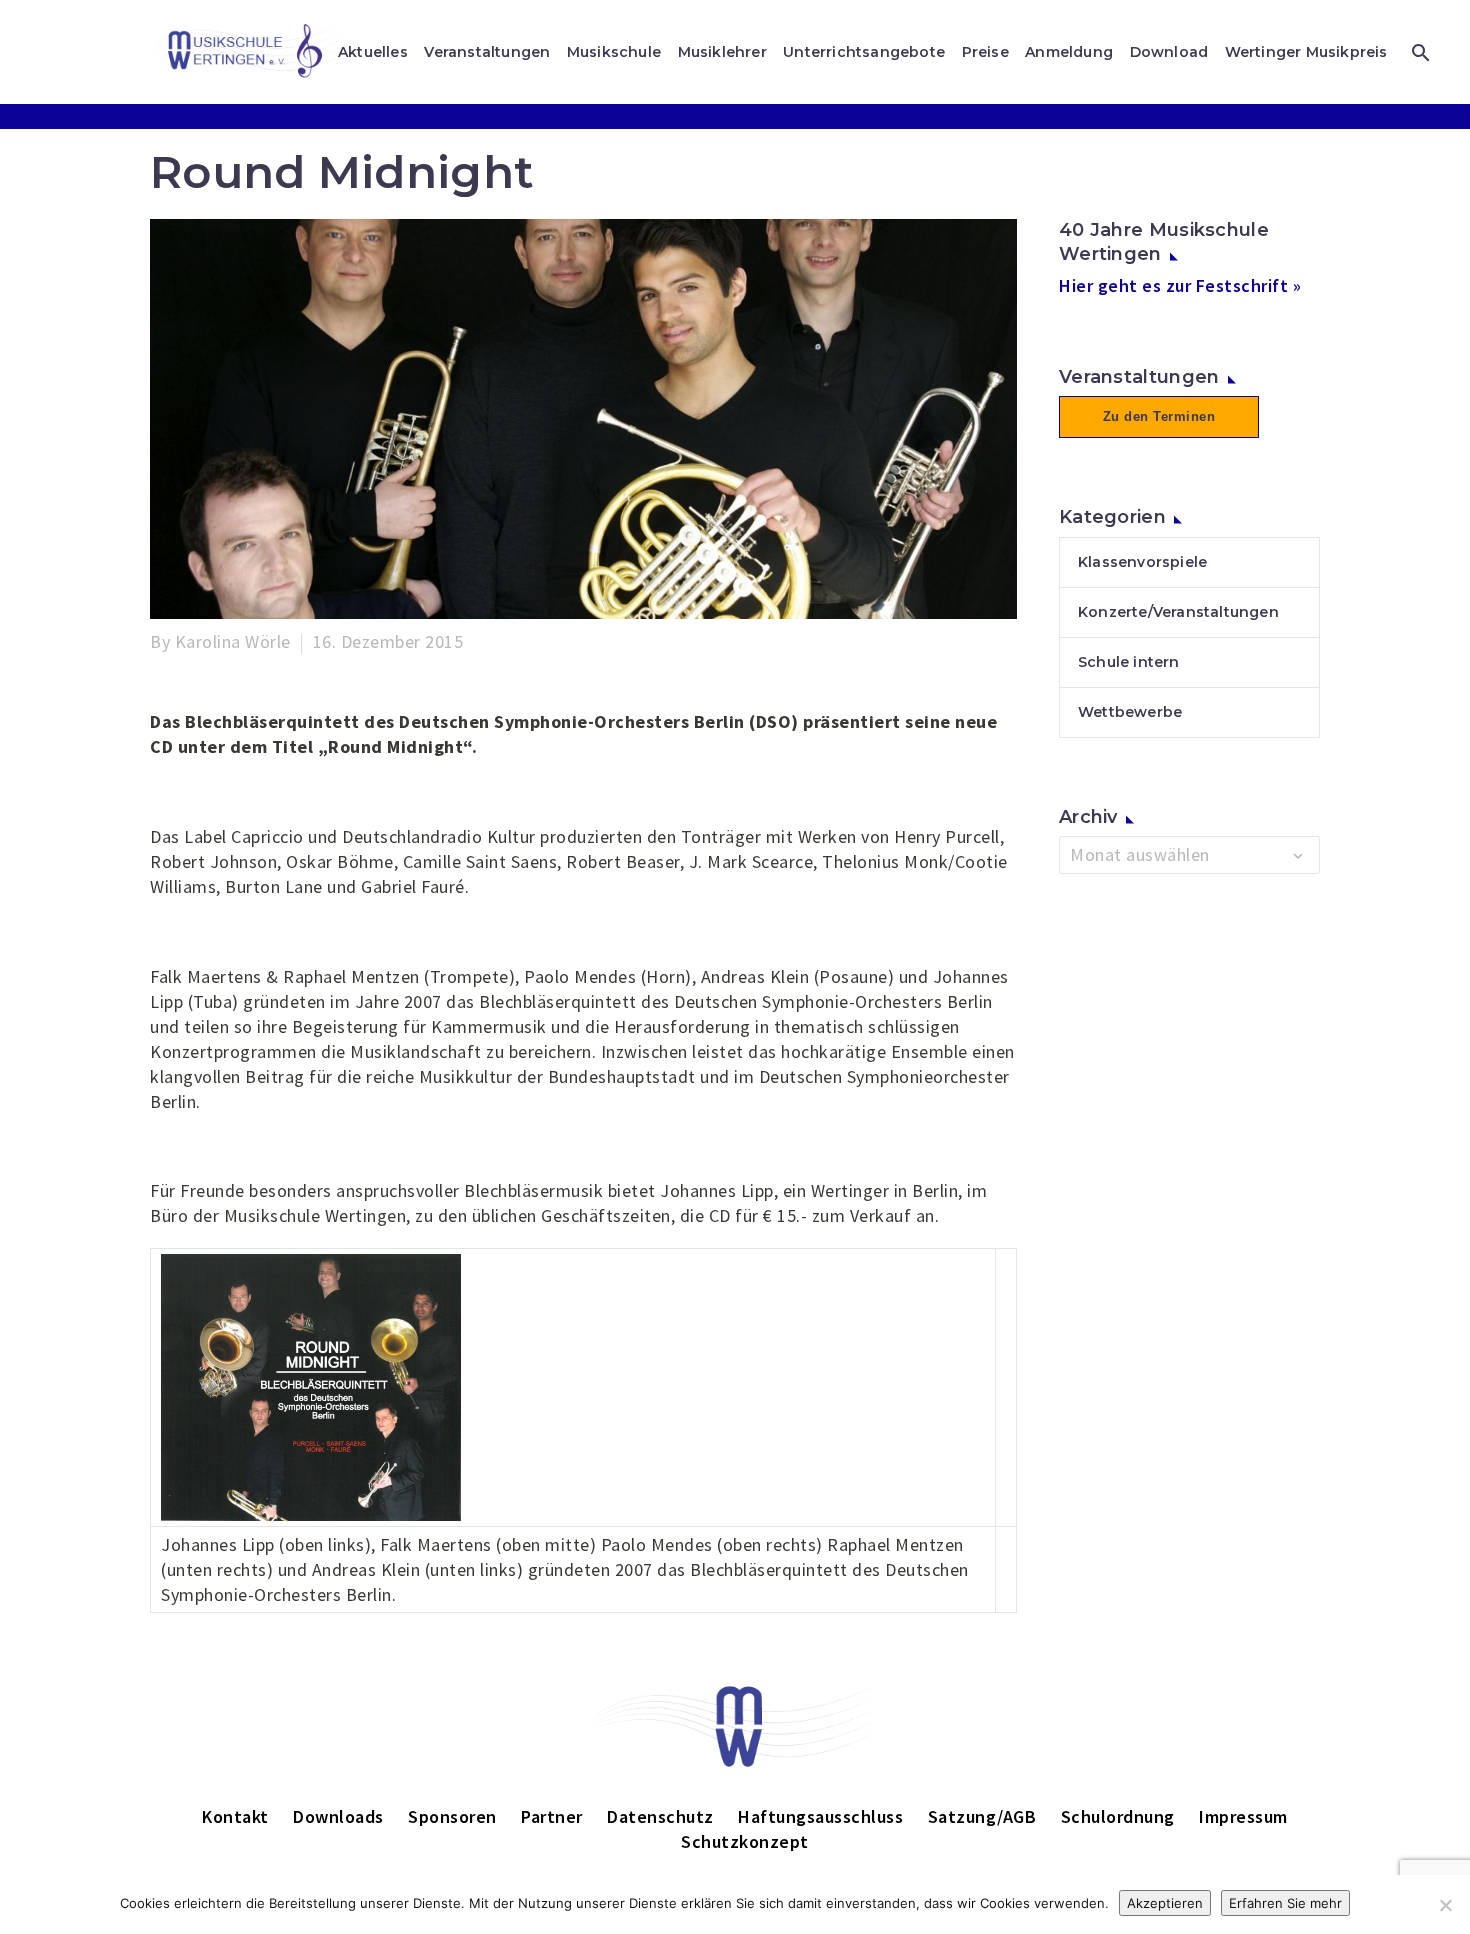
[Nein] (1445, 1905)
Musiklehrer (722, 52)
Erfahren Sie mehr (1285, 1903)
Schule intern (1129, 662)
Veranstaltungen (487, 52)
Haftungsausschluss (820, 1816)
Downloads (338, 1816)
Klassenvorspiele (1142, 562)
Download (1169, 52)
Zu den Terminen (1159, 416)
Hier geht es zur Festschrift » (1180, 285)
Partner (552, 1816)
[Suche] (1418, 52)
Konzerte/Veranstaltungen (1178, 612)
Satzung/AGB (982, 1816)
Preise (985, 52)
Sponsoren (452, 1816)
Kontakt (235, 1816)
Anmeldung (1069, 52)
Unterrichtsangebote (864, 52)
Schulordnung (1118, 1816)
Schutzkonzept (745, 1841)
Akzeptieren (1165, 1903)
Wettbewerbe (1130, 712)
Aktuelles (373, 52)
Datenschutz (660, 1816)
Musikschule (614, 52)
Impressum (1243, 1816)
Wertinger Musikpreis (1306, 52)
